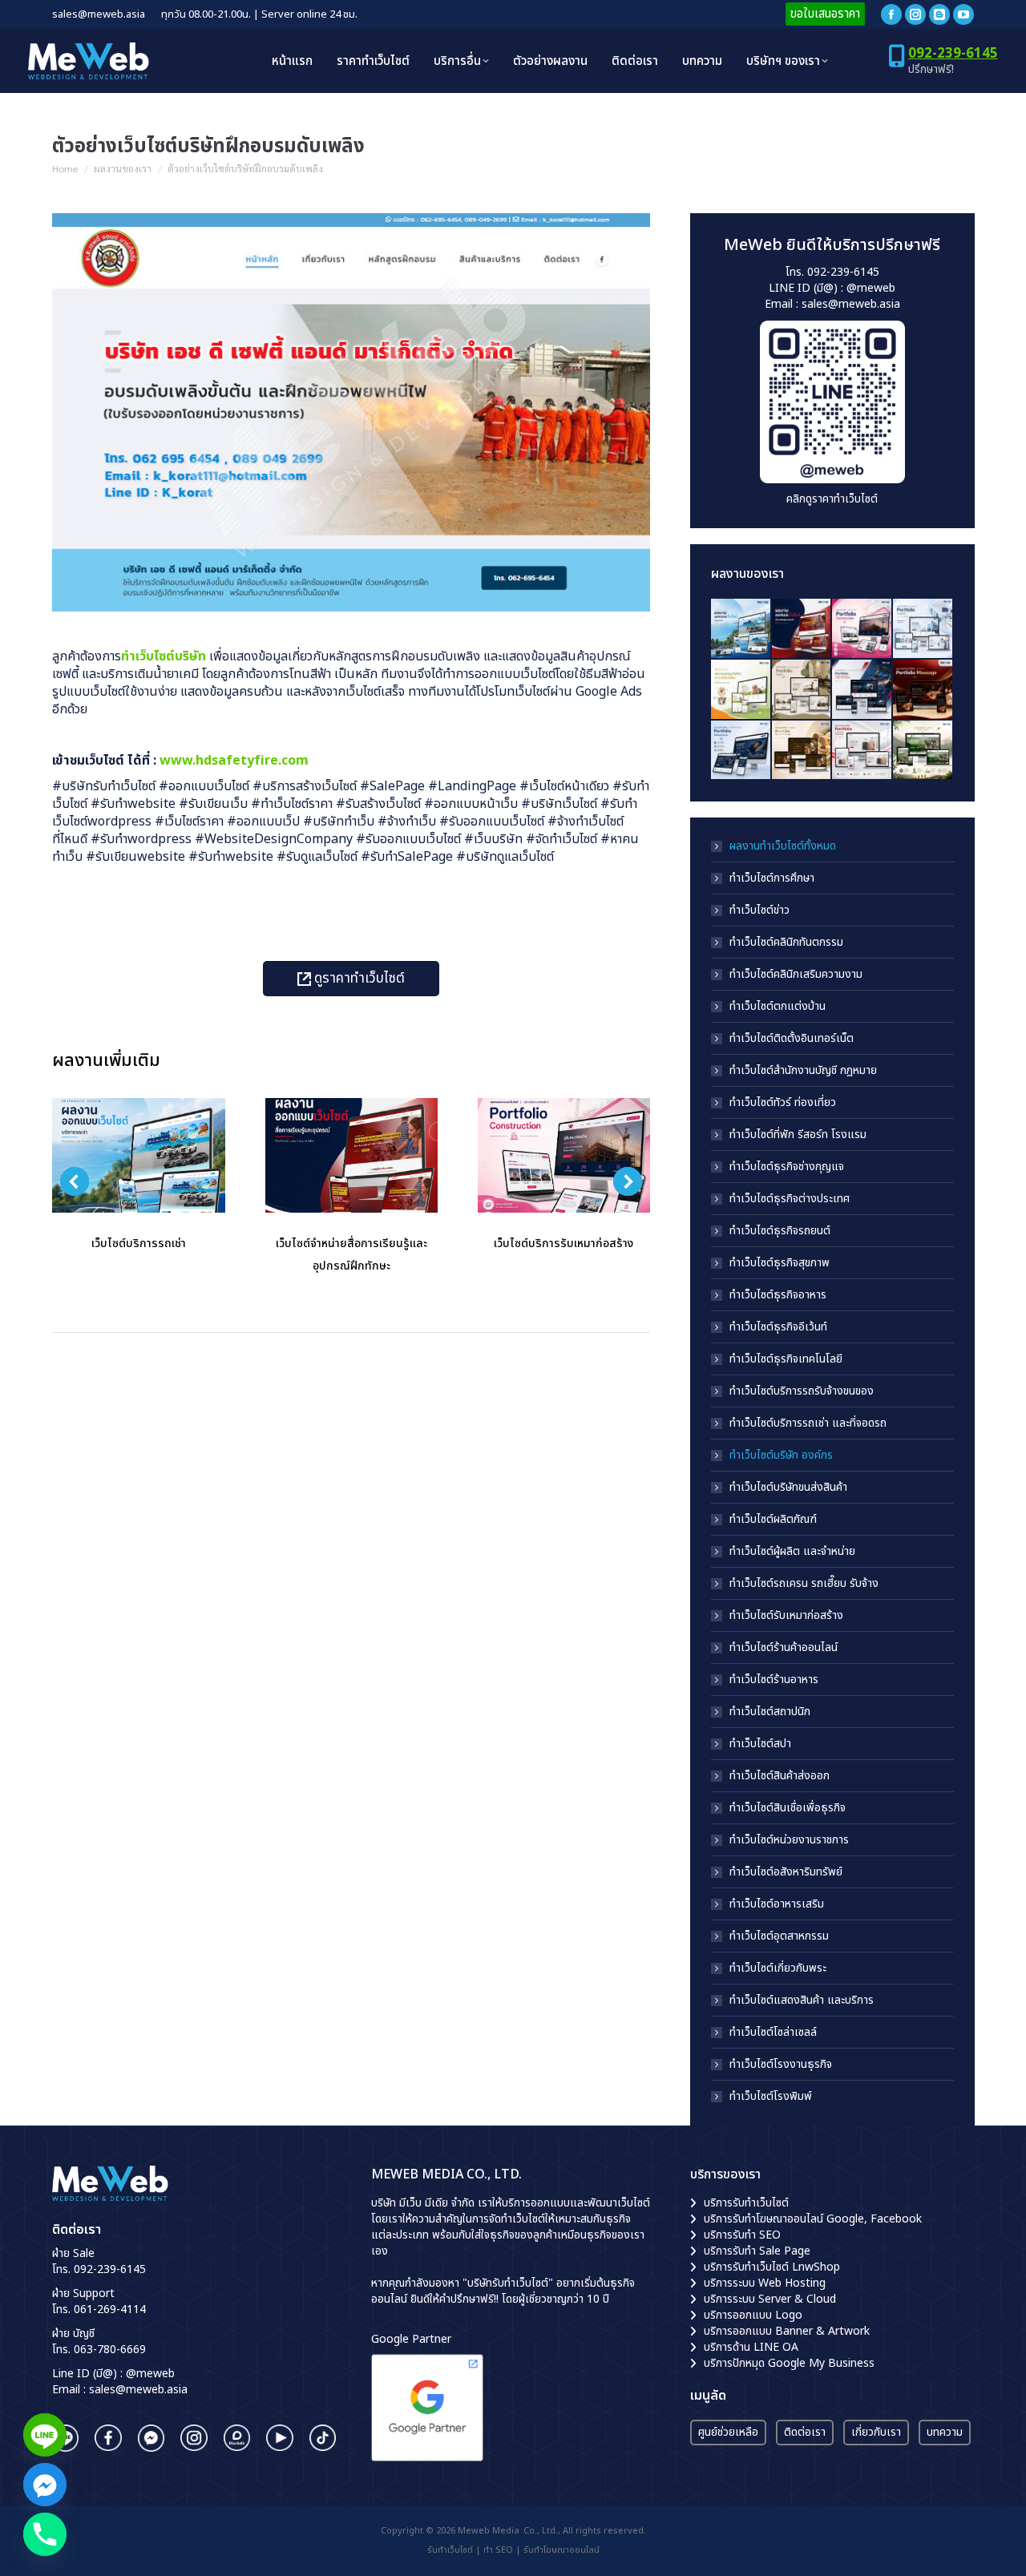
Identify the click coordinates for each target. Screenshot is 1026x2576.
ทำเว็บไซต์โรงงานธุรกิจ (781, 2065)
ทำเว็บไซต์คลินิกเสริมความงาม (796, 975)
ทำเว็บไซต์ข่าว (759, 910)
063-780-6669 (110, 2350)
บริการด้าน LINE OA (751, 2347)
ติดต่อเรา (805, 2432)
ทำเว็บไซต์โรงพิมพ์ (771, 2097)
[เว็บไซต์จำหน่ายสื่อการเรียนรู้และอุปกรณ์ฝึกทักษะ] (802, 629)
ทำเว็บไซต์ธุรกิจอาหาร (778, 1295)
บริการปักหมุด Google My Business (789, 2363)
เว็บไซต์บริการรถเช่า (139, 1244)
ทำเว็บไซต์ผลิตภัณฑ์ (773, 1520)
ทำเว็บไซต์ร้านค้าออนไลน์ (784, 1648)
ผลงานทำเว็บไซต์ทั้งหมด (783, 846)
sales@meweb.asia (850, 304)
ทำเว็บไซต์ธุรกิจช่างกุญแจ (787, 1167)
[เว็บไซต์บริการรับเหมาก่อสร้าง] (862, 629)
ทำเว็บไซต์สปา (760, 1744)
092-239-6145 (953, 54)
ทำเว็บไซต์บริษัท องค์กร (781, 1456)
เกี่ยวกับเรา (876, 2432)
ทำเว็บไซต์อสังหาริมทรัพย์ (786, 1872)
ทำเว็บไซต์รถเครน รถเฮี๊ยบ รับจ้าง (804, 1584)
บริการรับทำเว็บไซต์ (746, 2203)
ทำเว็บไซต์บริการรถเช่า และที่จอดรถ (808, 1423)
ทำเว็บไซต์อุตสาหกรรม (779, 1936)
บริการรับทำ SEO (742, 2235)
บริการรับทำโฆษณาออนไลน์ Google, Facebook (813, 2219)
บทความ (945, 2432)
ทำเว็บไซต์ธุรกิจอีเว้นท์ (778, 1327)
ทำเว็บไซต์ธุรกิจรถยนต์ (780, 1231)
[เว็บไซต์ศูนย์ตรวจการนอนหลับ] (741, 751)
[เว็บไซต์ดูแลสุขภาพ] (923, 629)
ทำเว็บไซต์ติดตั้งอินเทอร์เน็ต (792, 1039)
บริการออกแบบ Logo (753, 2315)
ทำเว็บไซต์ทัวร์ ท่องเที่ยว (783, 1103)
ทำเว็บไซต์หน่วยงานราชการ (789, 1840)
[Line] (45, 2435)
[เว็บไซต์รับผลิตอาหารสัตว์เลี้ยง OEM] (741, 690)
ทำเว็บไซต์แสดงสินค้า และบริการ (802, 2001)
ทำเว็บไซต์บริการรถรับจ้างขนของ (802, 1391)
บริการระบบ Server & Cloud (770, 2299)
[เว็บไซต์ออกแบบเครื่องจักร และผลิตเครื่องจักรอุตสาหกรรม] (862, 690)
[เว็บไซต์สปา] (923, 690)
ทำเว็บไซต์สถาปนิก (770, 1712)
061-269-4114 (110, 2310)
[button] (75, 1181)
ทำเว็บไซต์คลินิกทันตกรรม (786, 943)
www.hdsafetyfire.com (234, 761)
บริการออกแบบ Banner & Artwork (787, 2331)
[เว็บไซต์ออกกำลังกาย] (802, 690)
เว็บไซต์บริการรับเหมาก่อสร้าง (563, 1244)
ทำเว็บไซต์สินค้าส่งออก (780, 1776)
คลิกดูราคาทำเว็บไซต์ (832, 499)
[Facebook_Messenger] (45, 2485)
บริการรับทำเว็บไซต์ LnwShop (772, 2267)
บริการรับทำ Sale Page (757, 2251)
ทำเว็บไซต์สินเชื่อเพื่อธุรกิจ (788, 1808)
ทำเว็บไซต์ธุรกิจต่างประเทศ (790, 1199)
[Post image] (138, 1155)
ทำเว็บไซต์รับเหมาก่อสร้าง (786, 1616)
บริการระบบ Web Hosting (765, 2283)
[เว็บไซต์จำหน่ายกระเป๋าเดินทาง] (862, 751)
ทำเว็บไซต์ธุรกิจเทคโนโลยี (786, 1359)
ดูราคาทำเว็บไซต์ (358, 979)
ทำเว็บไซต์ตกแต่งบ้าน (778, 1007)
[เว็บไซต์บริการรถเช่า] (741, 629)
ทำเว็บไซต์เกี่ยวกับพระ (778, 1968)
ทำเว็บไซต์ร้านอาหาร (774, 1680)
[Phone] (45, 2534)
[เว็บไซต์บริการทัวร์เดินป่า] (923, 751)
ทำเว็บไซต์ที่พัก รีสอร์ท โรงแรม (798, 1135)
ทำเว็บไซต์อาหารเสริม (777, 1904)
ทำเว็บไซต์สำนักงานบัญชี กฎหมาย (803, 1071)
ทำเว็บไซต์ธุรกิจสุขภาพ (780, 1263)
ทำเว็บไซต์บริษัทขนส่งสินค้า (788, 1488)
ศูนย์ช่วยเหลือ (728, 2432)
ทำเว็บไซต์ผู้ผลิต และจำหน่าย (792, 1552)
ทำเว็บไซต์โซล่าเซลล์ (773, 2033)
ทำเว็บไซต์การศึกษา (772, 878)
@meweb (871, 288)
